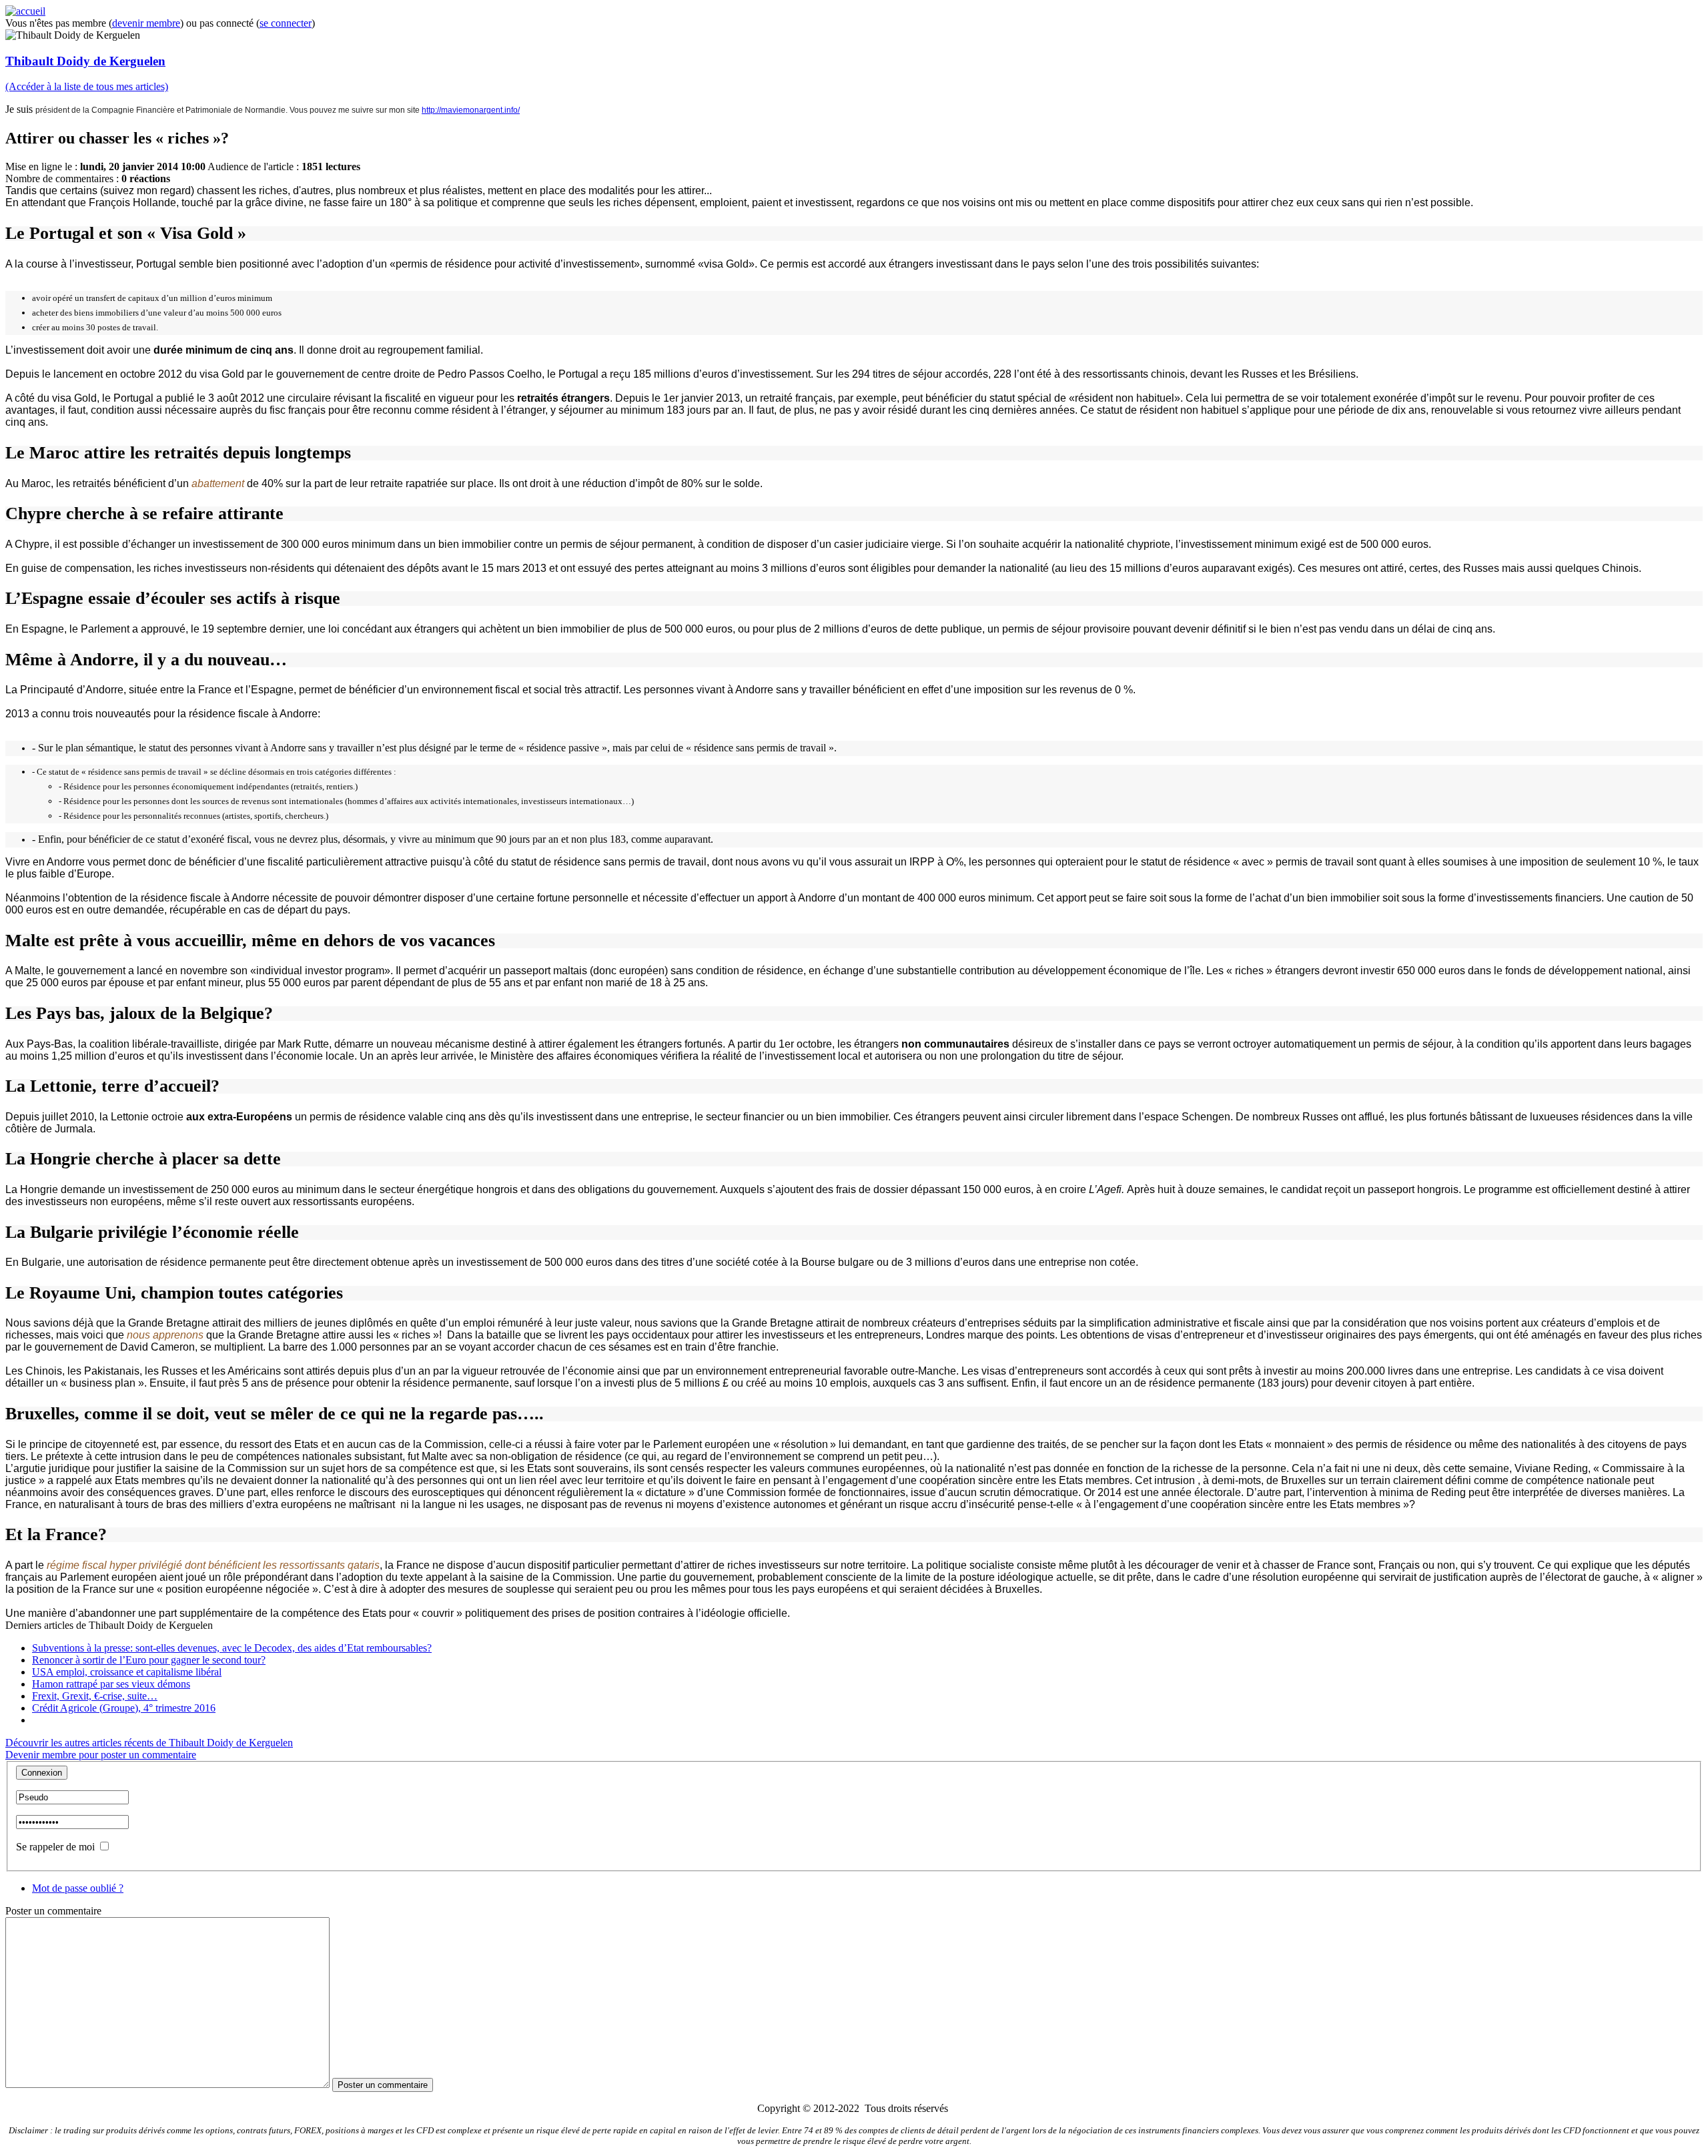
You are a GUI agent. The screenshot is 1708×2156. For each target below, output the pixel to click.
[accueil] (25, 11)
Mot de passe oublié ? (78, 1888)
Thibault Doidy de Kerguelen (85, 61)
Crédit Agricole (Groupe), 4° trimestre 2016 (124, 1708)
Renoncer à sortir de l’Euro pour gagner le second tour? (149, 1660)
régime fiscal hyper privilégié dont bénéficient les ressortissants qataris (213, 1565)
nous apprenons (165, 1335)
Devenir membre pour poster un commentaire (101, 1755)
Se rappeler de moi (55, 1847)
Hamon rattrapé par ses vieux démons (111, 1684)
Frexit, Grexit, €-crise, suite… (95, 1696)
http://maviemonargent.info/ (471, 110)
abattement (218, 483)
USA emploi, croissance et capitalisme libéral (127, 1672)
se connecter (286, 23)
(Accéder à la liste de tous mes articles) (87, 86)
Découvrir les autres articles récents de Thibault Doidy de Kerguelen (149, 1743)
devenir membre (146, 23)
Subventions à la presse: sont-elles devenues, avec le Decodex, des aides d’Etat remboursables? (232, 1648)
